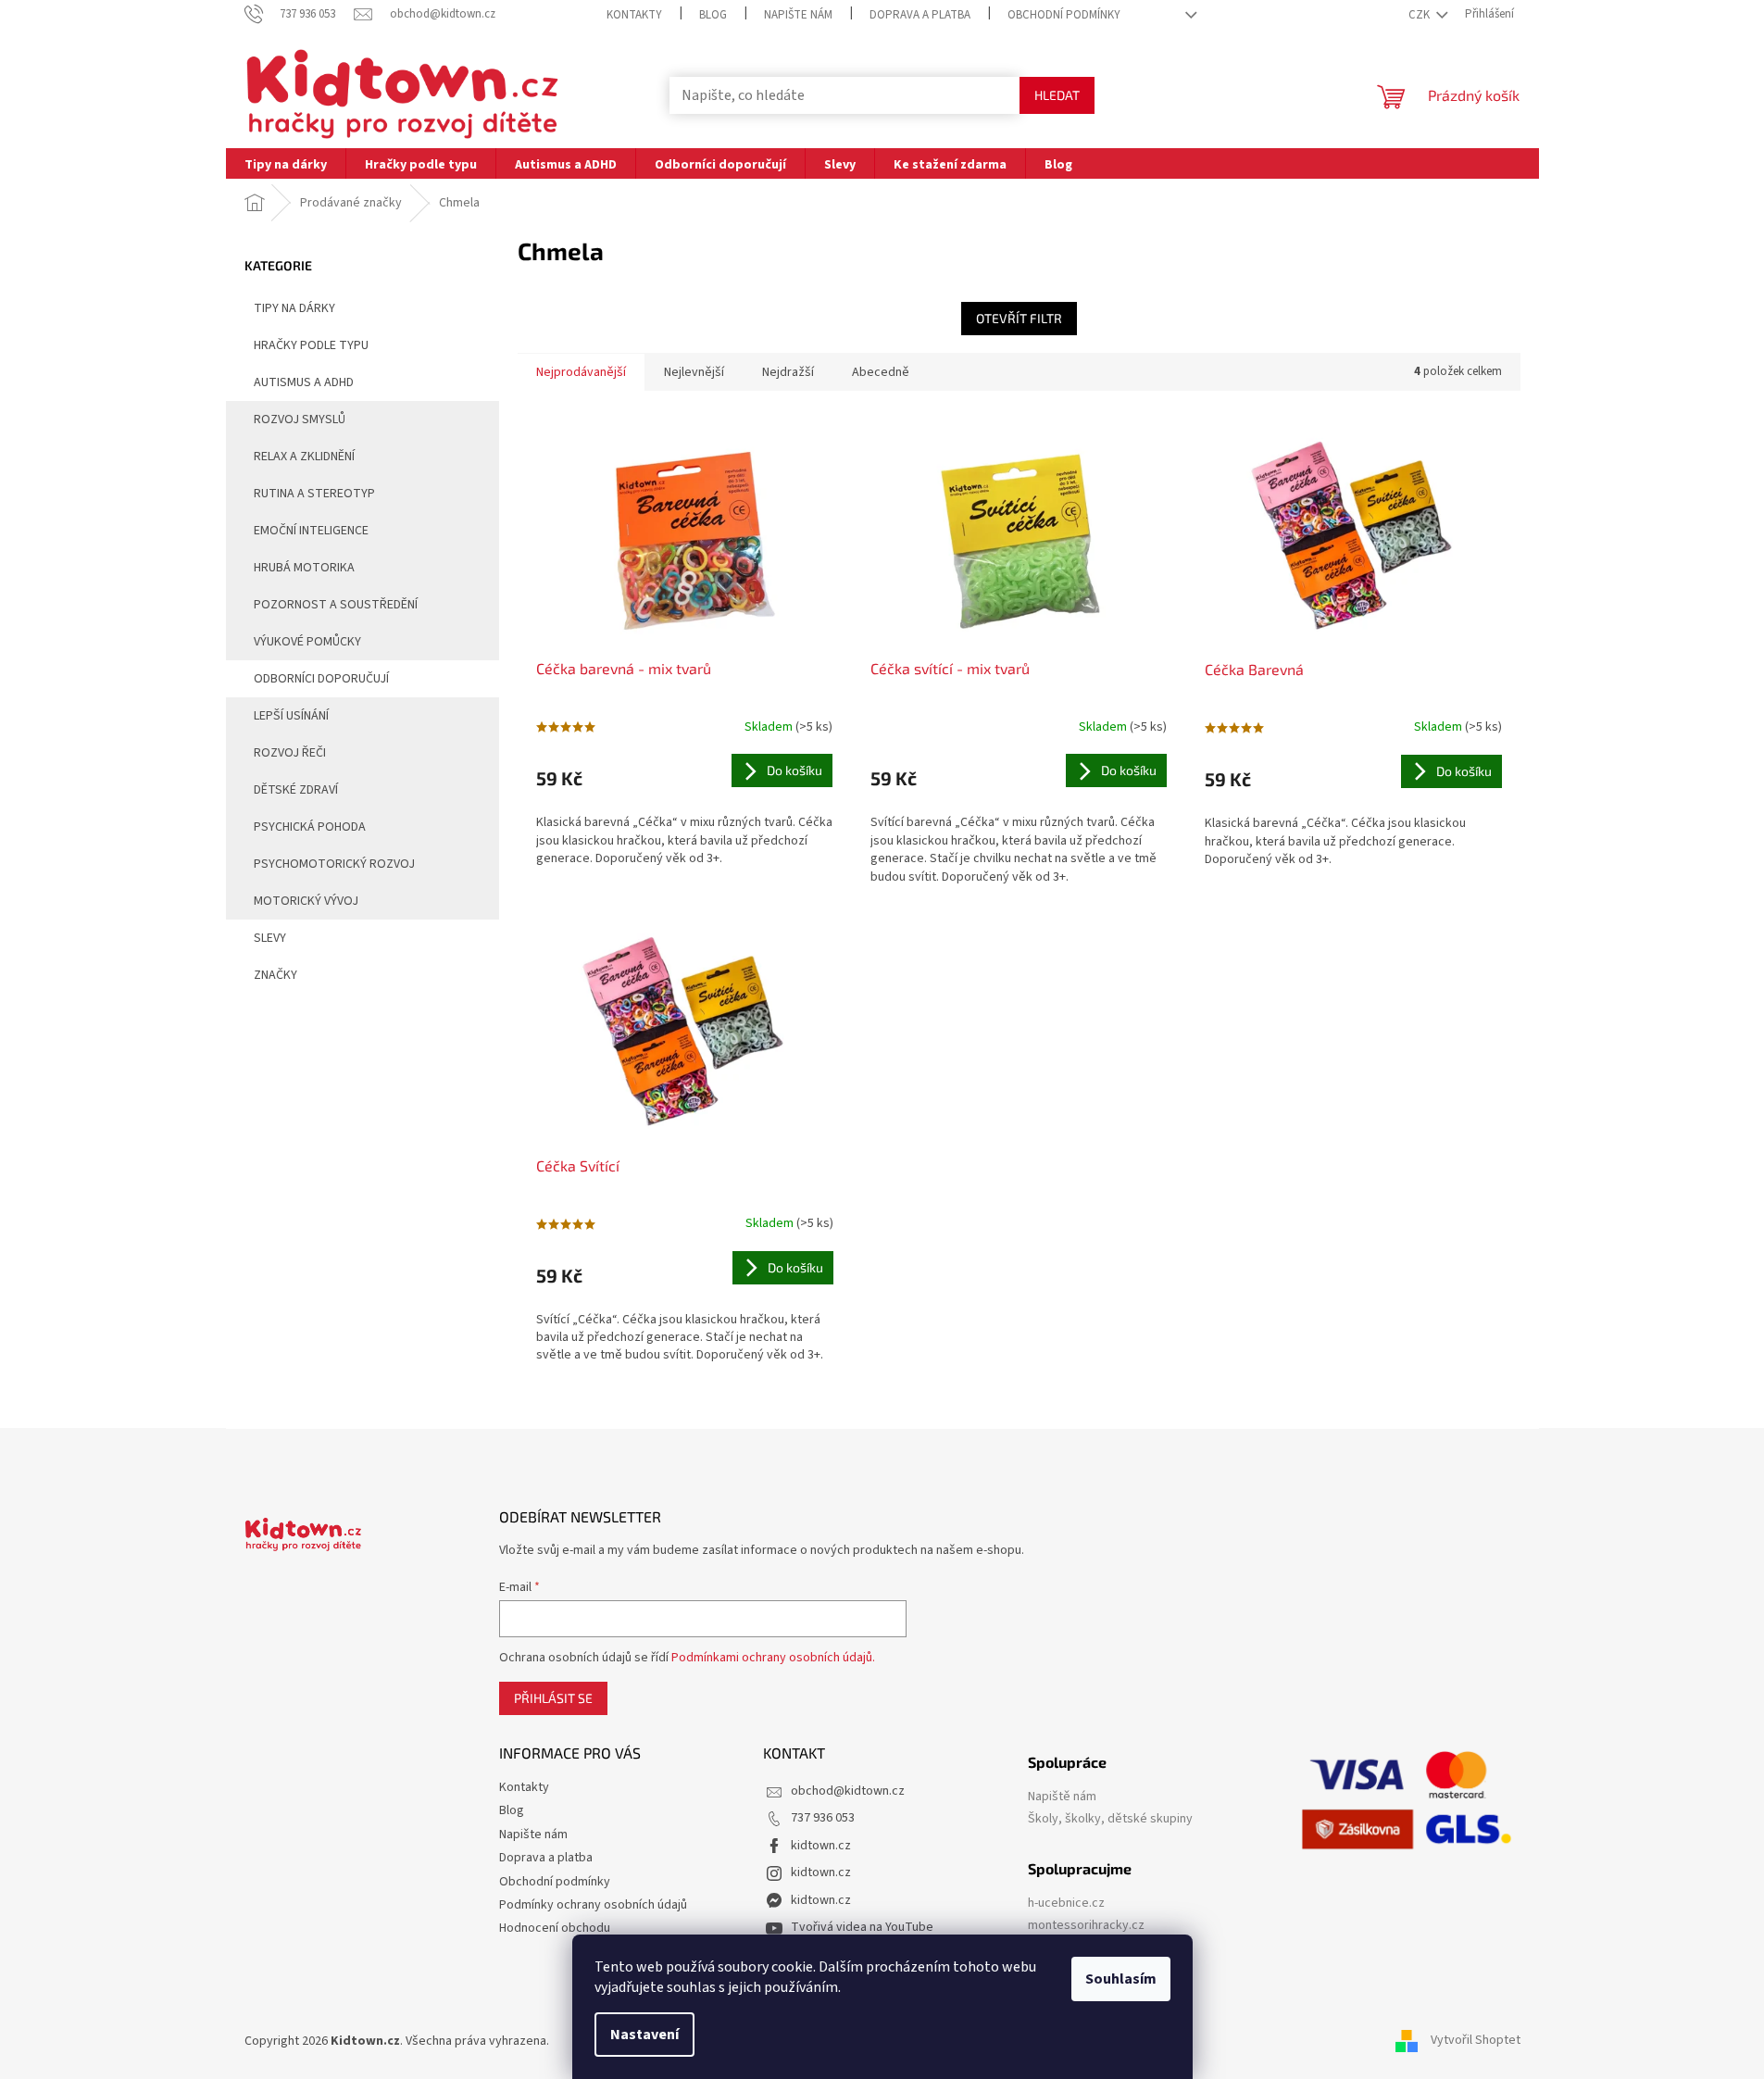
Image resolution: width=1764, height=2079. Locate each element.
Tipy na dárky (294, 308)
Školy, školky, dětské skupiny (1110, 1819)
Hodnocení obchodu (555, 1928)
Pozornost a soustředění (336, 605)
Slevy (270, 938)
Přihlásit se (553, 1698)
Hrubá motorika (304, 568)
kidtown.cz (821, 1846)
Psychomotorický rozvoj (334, 864)
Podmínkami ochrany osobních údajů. (773, 1658)
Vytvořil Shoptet (1476, 2041)
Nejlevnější (694, 372)
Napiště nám (1062, 1797)
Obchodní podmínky (1064, 15)
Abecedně (881, 372)
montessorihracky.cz (1086, 1926)
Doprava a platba (920, 15)
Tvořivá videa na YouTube (862, 1927)
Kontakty (634, 15)
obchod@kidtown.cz (848, 1791)
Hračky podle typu (311, 345)
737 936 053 (823, 1818)
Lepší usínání (291, 716)
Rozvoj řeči (290, 753)
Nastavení (644, 2035)
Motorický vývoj (306, 901)
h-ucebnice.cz (1066, 1904)
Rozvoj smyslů (300, 420)
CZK (1420, 15)
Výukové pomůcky (307, 642)
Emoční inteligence (311, 531)
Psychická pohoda (310, 827)
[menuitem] (286, 163)
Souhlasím (1121, 1979)
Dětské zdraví (296, 790)
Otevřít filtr (1019, 318)
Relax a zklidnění (304, 457)
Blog (713, 15)
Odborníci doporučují (321, 679)
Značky (275, 975)
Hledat (1057, 95)
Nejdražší (788, 372)
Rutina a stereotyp (314, 494)
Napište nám (798, 15)
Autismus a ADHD (304, 382)
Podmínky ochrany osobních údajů (593, 1905)
